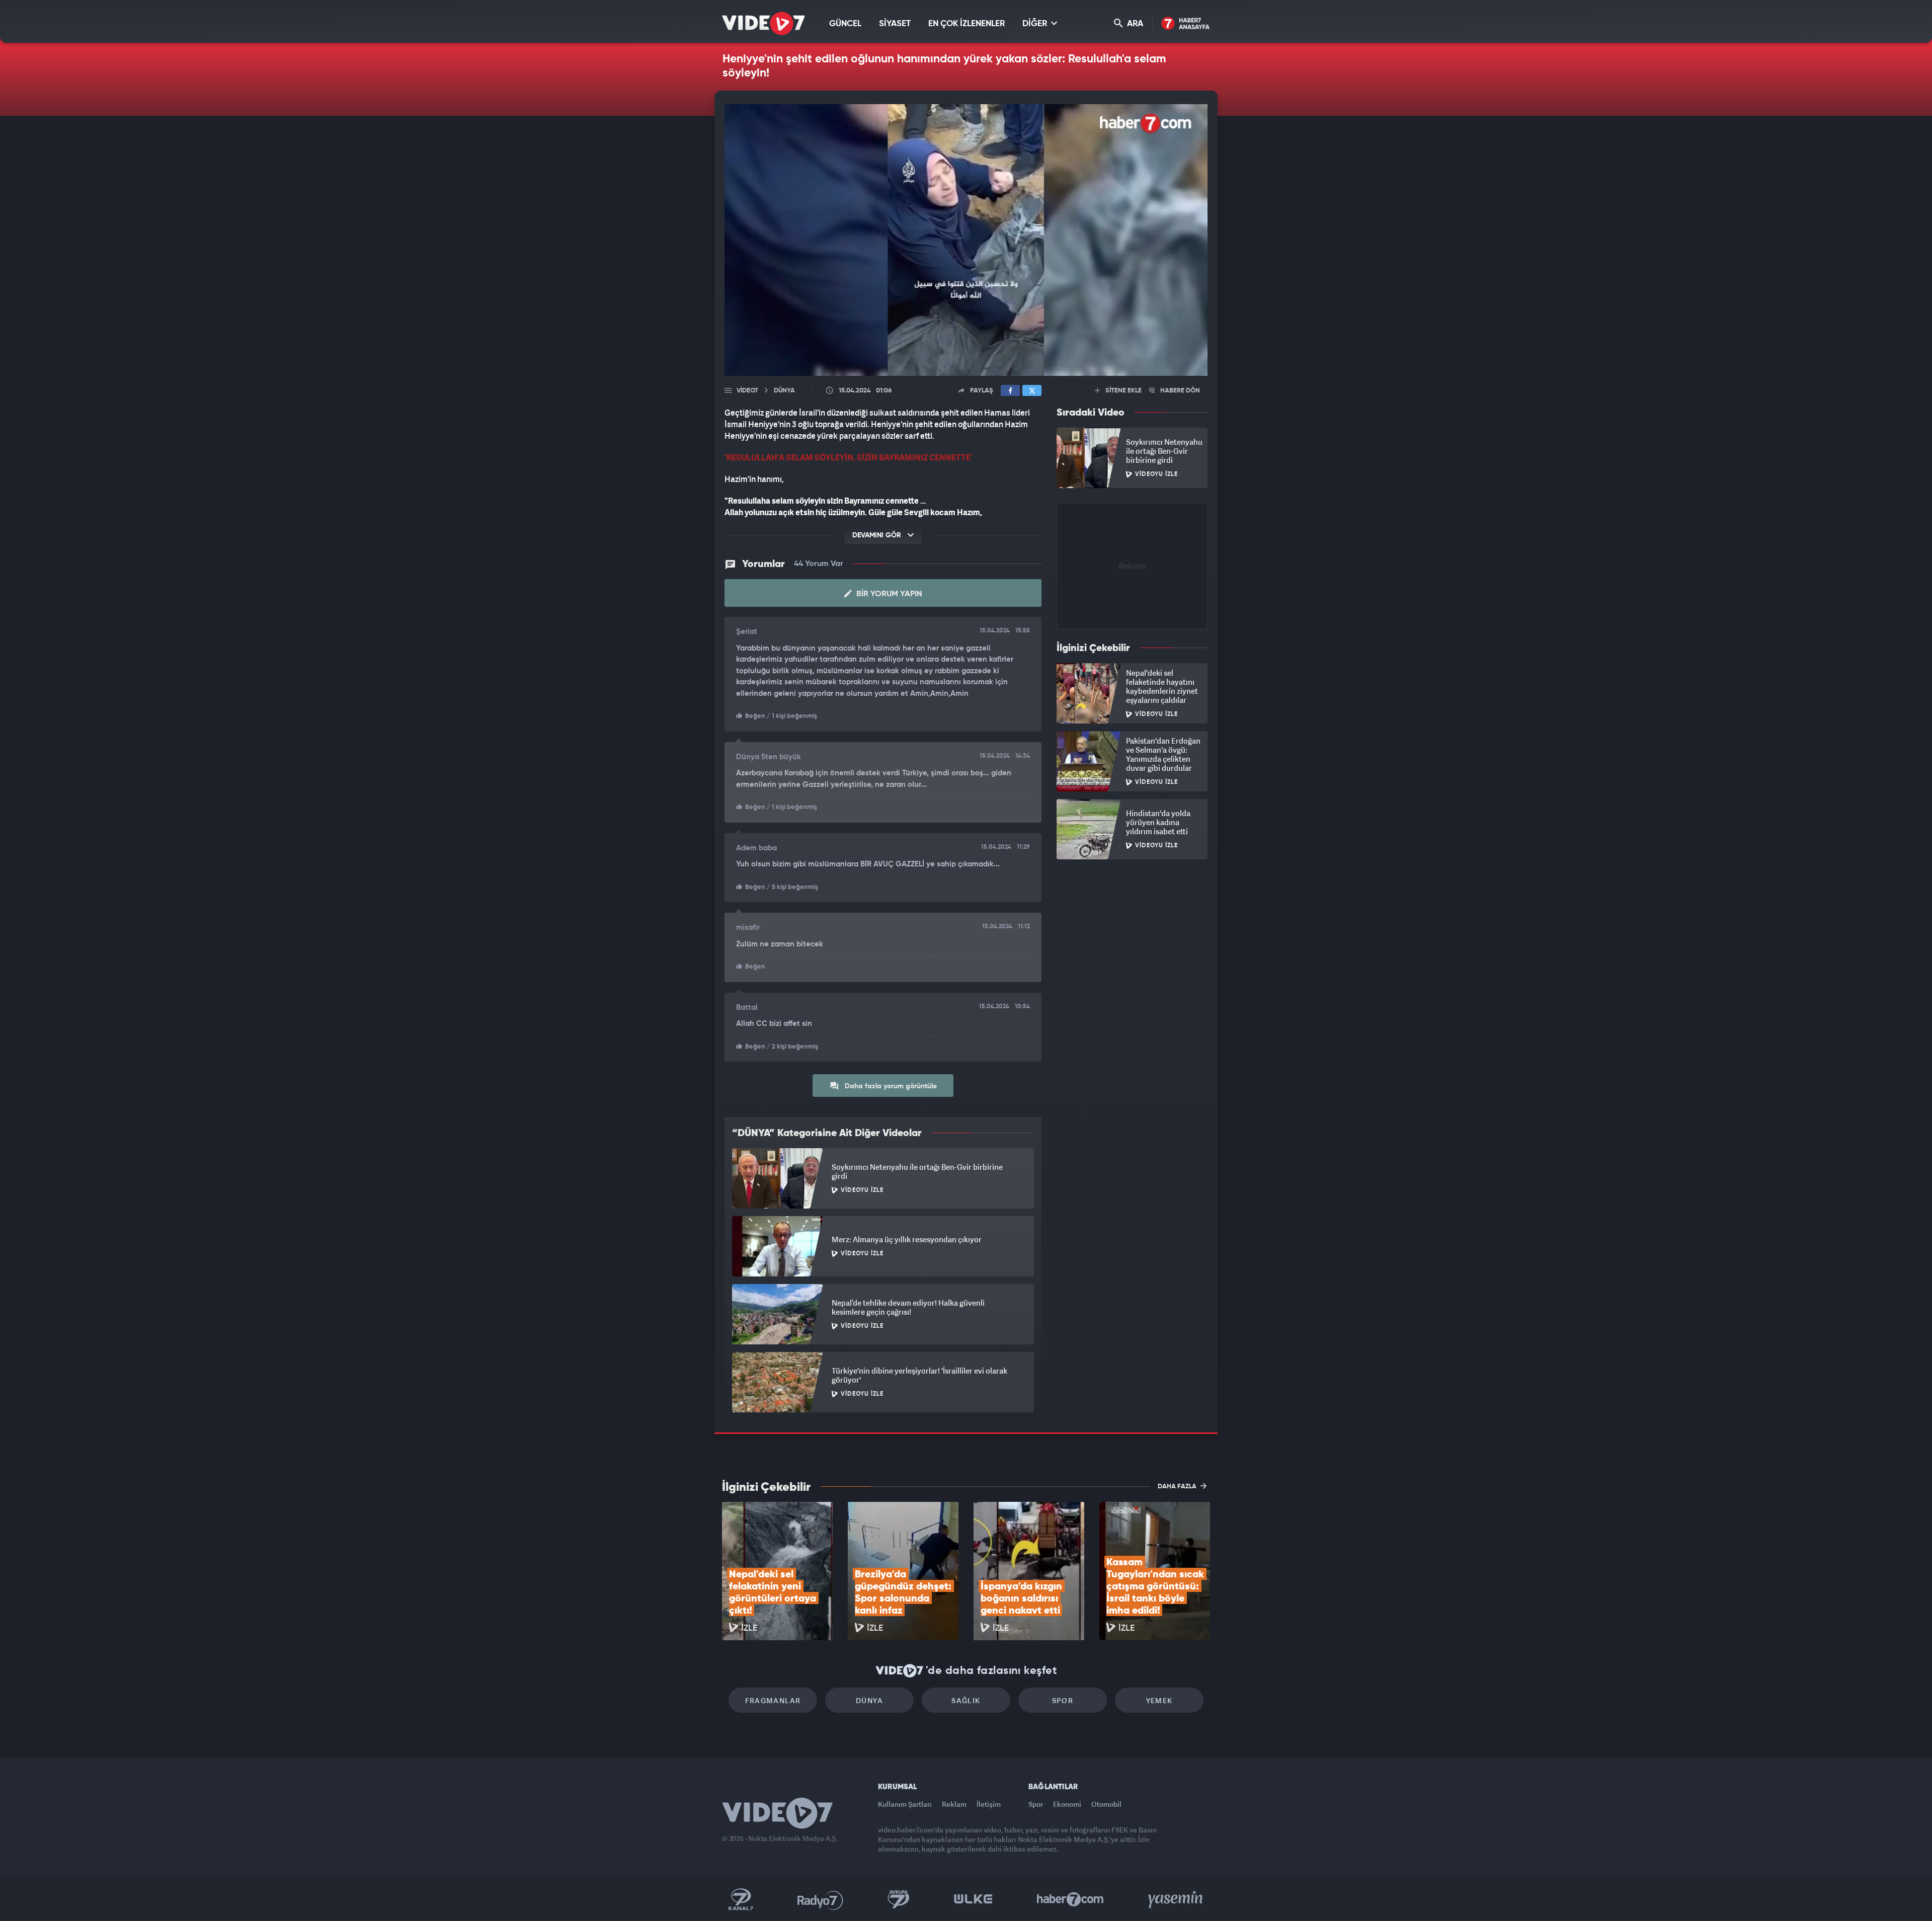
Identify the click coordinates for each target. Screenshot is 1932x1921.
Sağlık (966, 1700)
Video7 (747, 391)
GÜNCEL (845, 24)
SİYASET (895, 24)
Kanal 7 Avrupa (899, 1899)
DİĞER (1036, 24)
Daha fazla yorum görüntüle (890, 1086)
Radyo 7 (820, 1899)
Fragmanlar (773, 1700)
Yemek (1159, 1700)
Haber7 (1070, 1899)
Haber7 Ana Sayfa (1186, 24)
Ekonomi (1067, 1804)
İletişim (989, 1804)
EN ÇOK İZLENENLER (967, 24)
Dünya (869, 1700)
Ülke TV (973, 1899)
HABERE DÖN (1179, 391)
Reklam (954, 1804)
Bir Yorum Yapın (888, 594)
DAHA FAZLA (1178, 1487)
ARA (1134, 24)
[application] (966, 240)
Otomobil (1106, 1804)
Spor (1063, 1700)
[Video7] (763, 23)
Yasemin (1176, 1899)
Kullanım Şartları (905, 1804)
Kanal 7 (741, 1899)
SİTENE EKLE (1123, 391)
